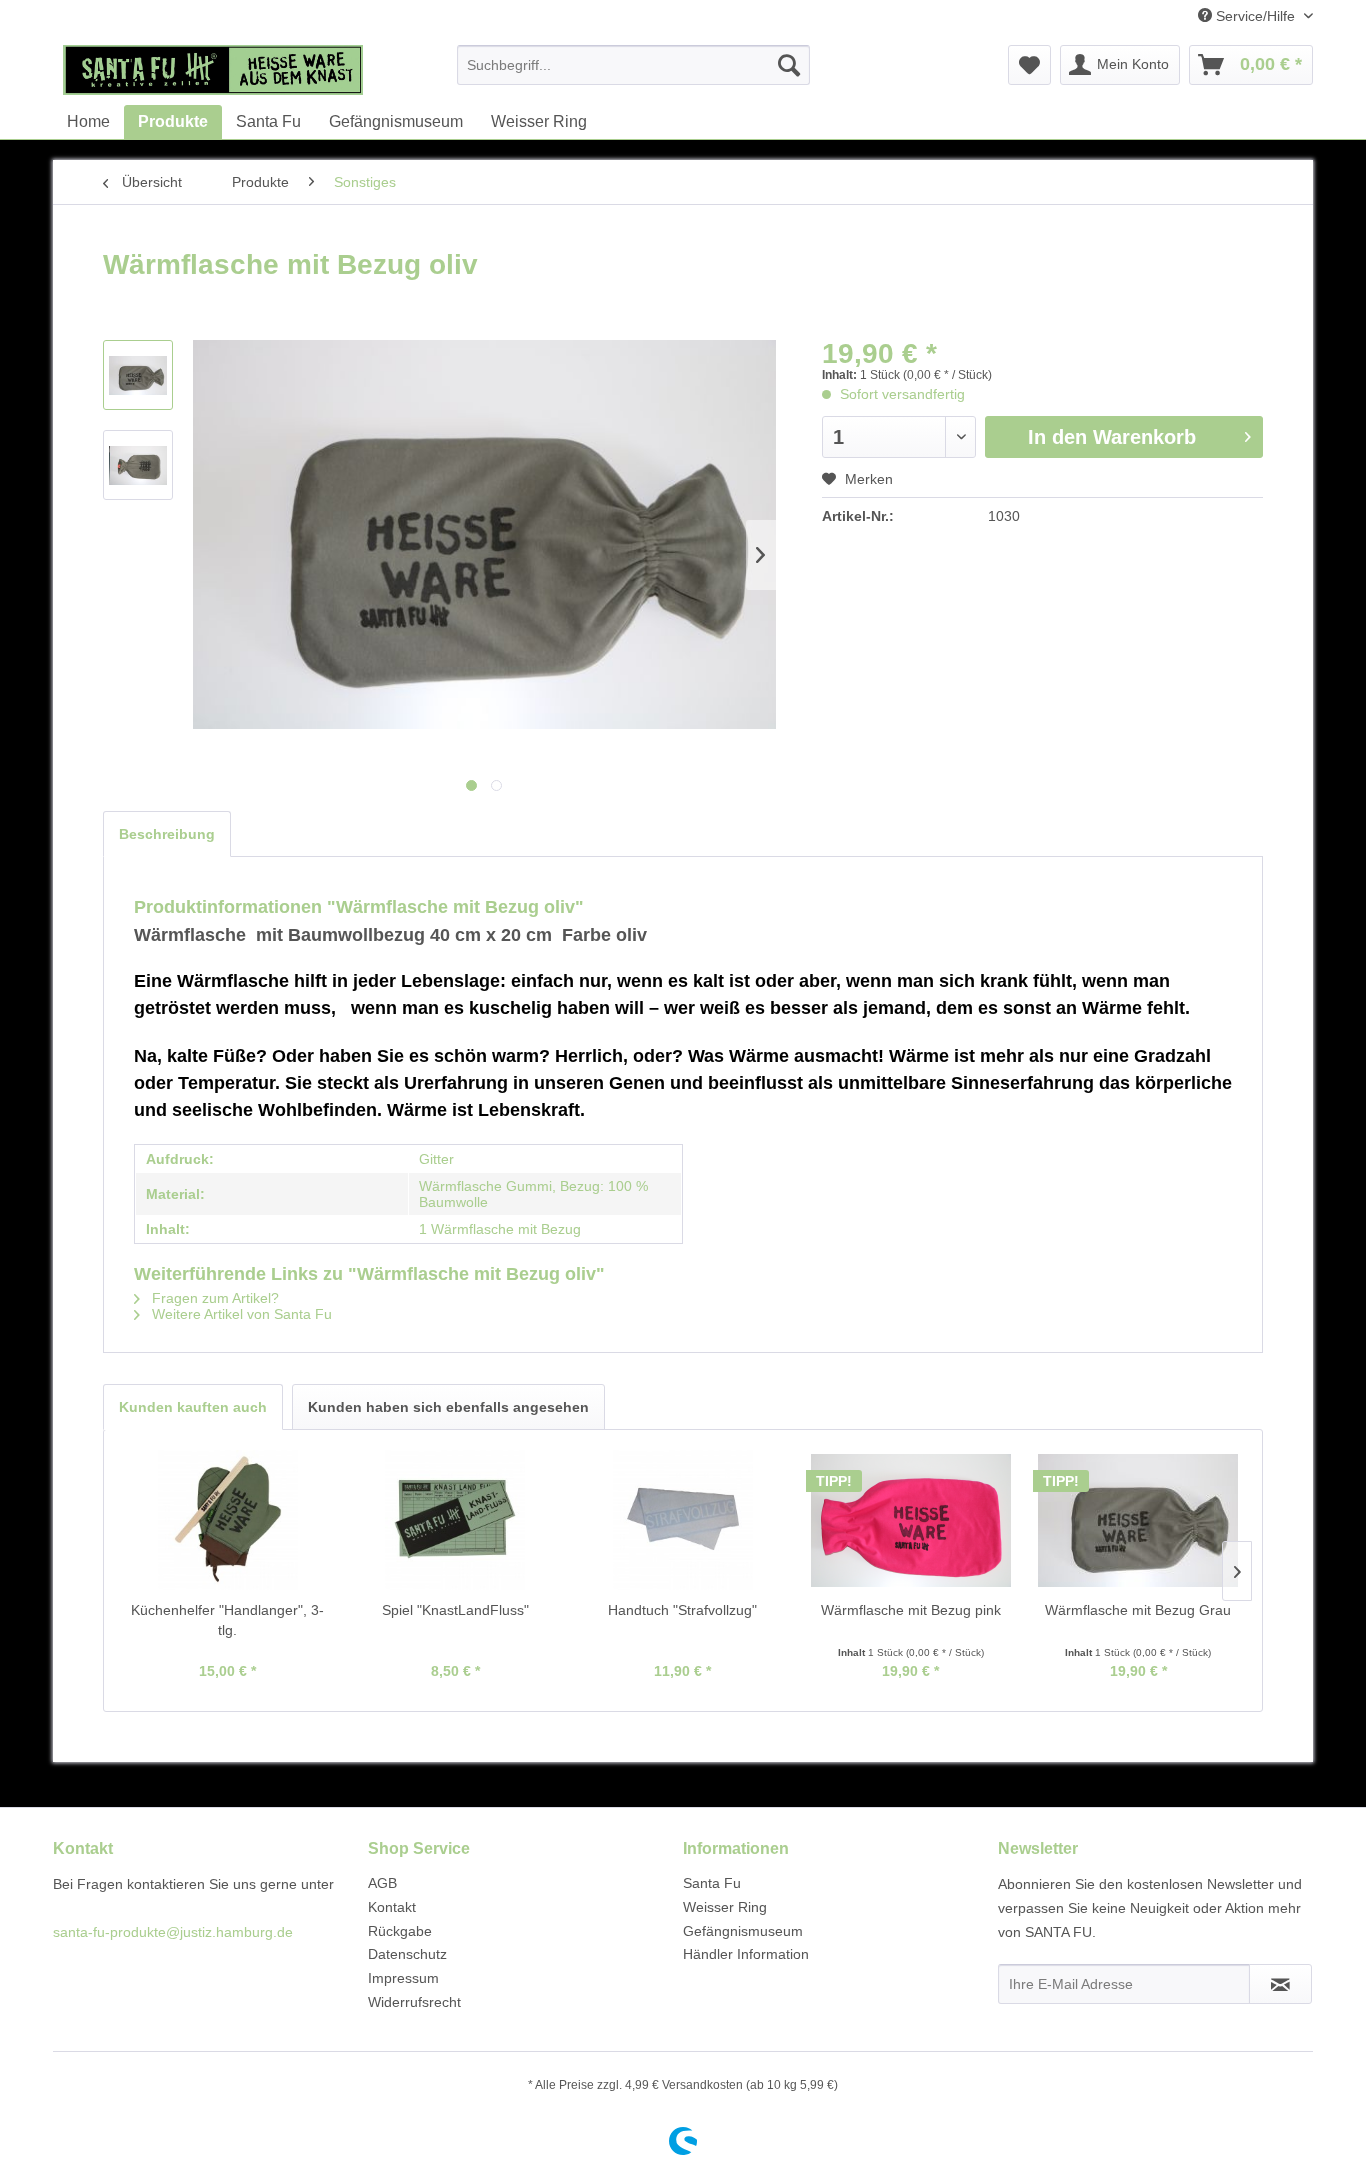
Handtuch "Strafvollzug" (682, 1610)
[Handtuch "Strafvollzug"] (683, 1520)
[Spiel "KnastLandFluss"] (456, 1520)
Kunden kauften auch (193, 1407)
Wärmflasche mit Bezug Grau (1138, 1610)
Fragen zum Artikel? (213, 1298)
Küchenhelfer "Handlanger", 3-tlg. (227, 1620)
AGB (382, 1883)
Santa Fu (712, 1883)
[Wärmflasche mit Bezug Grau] (1138, 1520)
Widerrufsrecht (414, 2002)
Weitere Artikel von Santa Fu (240, 1314)
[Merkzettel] (1029, 65)
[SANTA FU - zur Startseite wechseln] (213, 70)
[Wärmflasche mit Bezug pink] (911, 1520)
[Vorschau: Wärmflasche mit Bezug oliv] (138, 375)
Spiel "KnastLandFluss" (455, 1610)
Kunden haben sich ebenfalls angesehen (448, 1407)
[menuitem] (633, 65)
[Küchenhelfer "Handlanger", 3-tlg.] (228, 1520)
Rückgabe (400, 1931)
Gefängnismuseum (743, 1931)
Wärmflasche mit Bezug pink (911, 1610)
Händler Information (746, 1954)
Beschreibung (167, 834)
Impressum (403, 1978)
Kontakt (392, 1907)
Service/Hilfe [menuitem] (1255, 16)
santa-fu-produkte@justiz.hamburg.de (173, 1932)
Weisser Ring (725, 1907)
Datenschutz (407, 1954)
